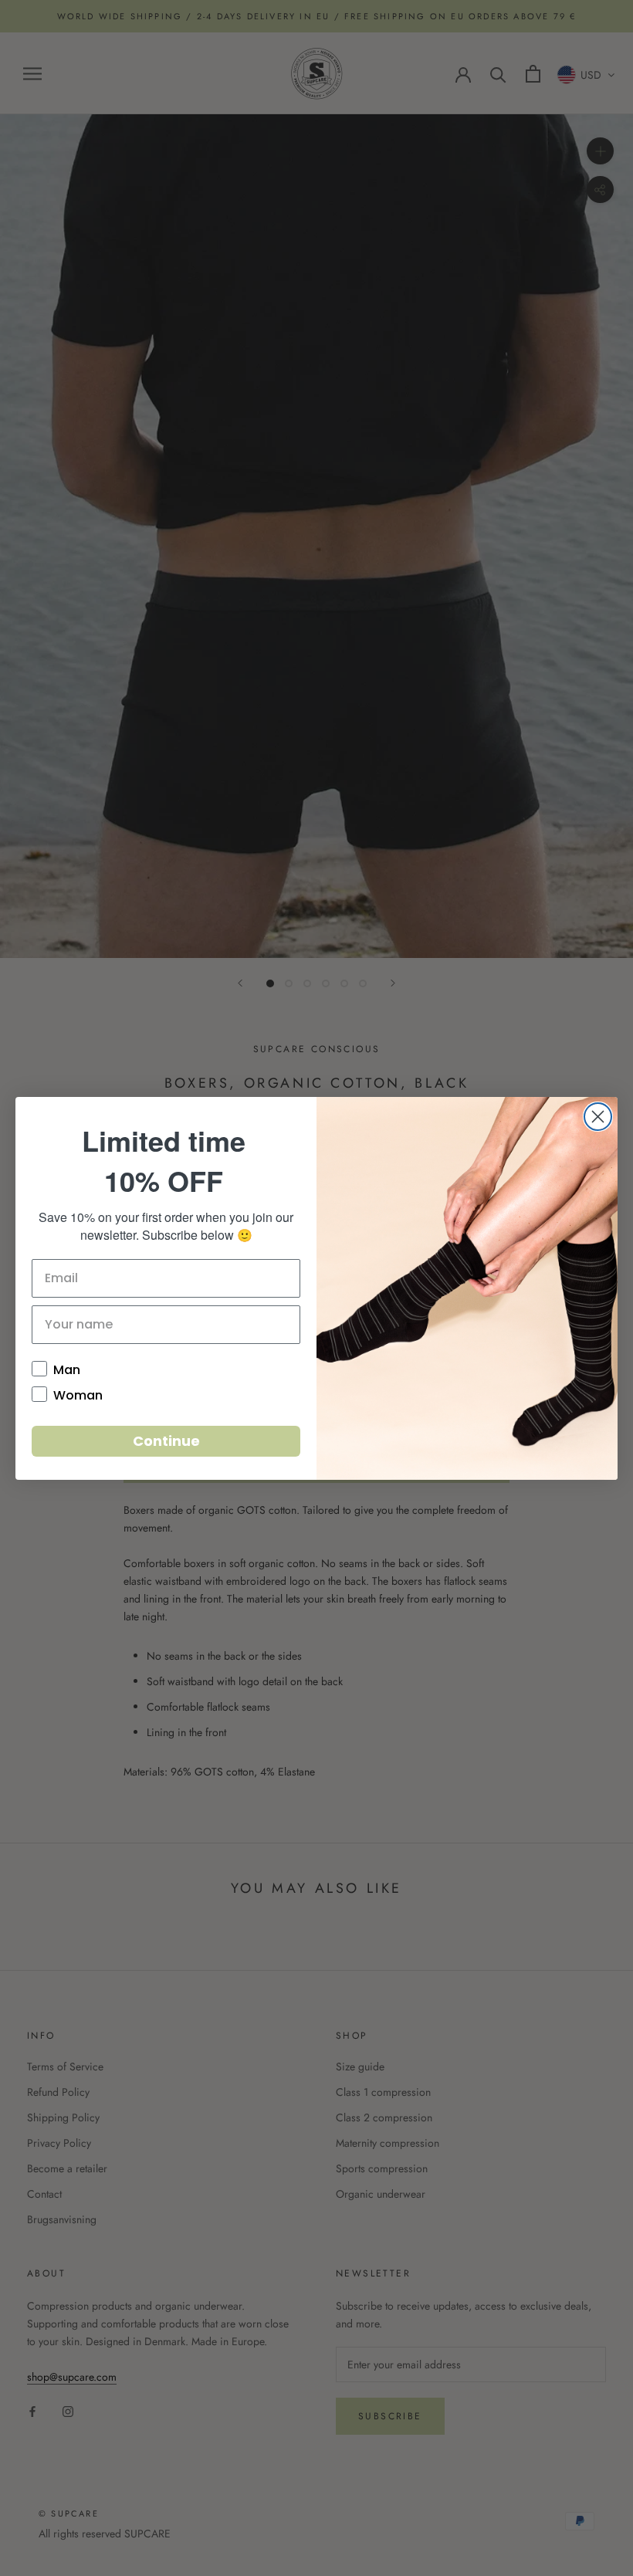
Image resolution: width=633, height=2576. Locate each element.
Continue (166, 1441)
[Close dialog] (598, 1117)
